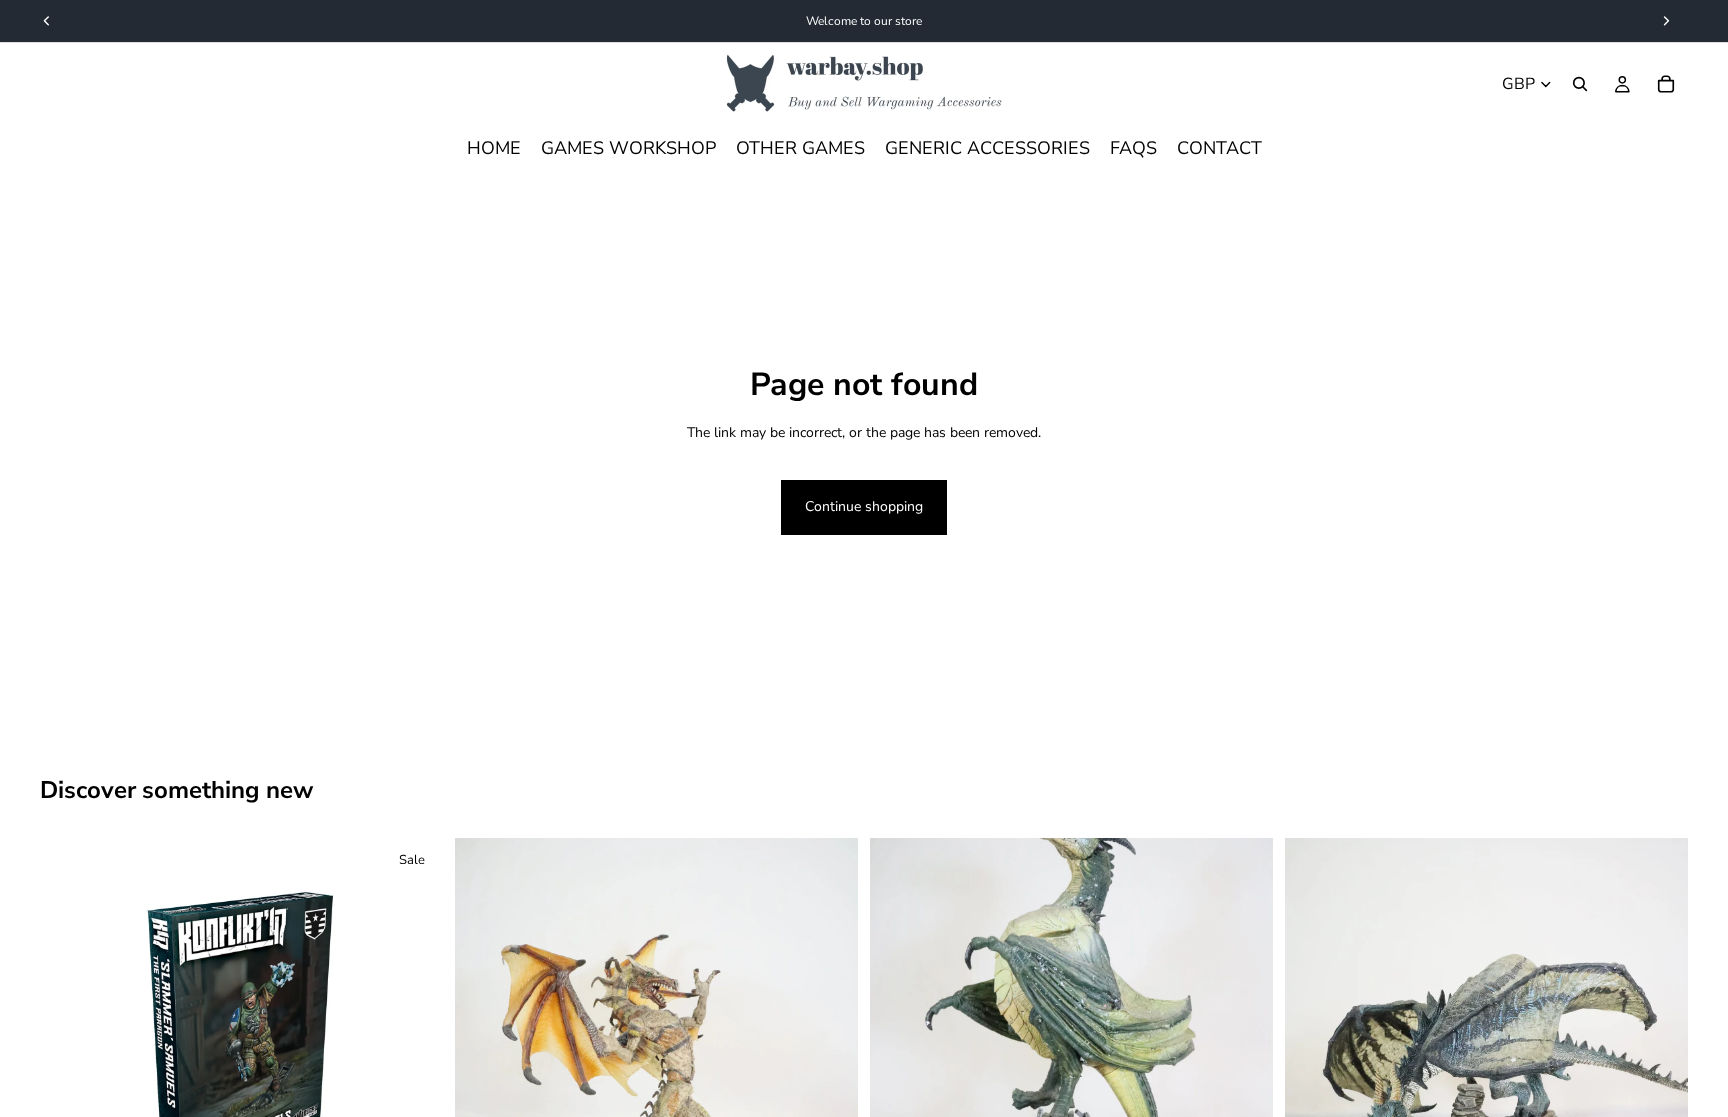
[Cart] (1666, 84)
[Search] (1580, 84)
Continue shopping (864, 506)
